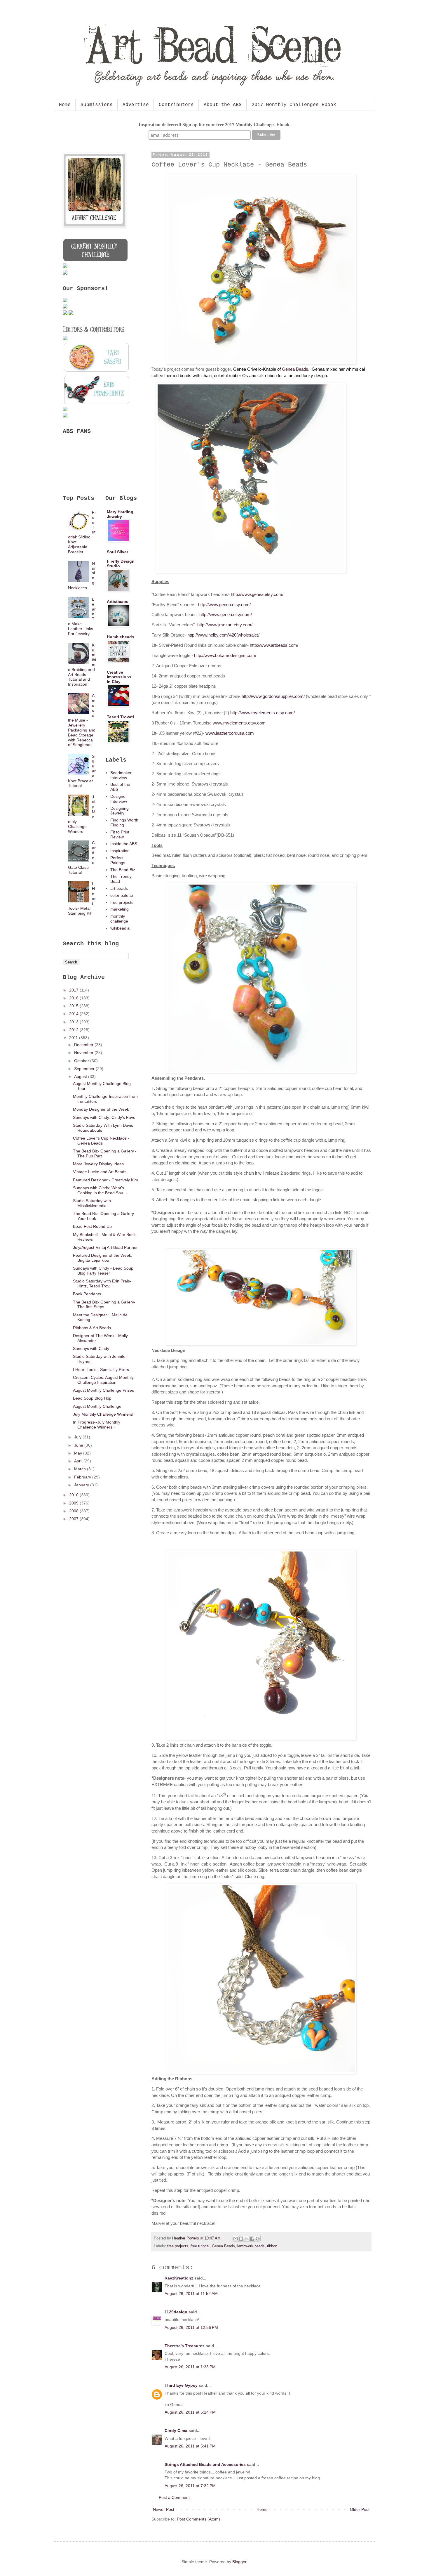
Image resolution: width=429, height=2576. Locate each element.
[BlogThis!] (241, 2239)
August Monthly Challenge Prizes (103, 1390)
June (79, 1445)
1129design (176, 2312)
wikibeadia (120, 928)
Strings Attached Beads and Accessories (205, 2464)
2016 (74, 998)
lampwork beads (251, 2246)
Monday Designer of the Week (101, 1109)
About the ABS (223, 105)
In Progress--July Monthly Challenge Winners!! (97, 1425)
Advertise (136, 105)
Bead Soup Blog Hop (92, 1398)
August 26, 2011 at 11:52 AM (191, 2294)
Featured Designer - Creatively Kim (105, 1180)
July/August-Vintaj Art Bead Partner (105, 1247)
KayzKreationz (179, 2278)
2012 (74, 1030)
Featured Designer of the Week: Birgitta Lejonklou (103, 1258)
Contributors (176, 105)
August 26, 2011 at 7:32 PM (190, 2486)
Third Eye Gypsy (181, 2385)
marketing (120, 909)
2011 (74, 1038)
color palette (122, 895)
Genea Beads (295, 369)
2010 (74, 1495)
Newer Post (164, 2509)
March (81, 1469)
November (84, 1053)
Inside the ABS (124, 844)
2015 (74, 1006)
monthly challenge (119, 919)
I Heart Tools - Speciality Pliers (101, 1370)
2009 (74, 1503)
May (79, 1453)
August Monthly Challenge (97, 1406)
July (78, 1437)
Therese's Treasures (185, 2346)
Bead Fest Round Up (92, 1226)
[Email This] (236, 2239)
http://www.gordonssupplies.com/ (273, 696)
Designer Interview (119, 799)
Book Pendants (87, 1294)
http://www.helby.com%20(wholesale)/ (223, 635)
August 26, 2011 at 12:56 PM (191, 2327)
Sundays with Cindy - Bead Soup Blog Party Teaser (103, 1271)
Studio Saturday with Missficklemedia (92, 1203)
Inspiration (120, 851)
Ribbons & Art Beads (92, 1328)
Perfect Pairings (118, 860)
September (85, 1069)
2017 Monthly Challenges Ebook (294, 105)
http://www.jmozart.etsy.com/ (225, 625)
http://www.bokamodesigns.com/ (225, 655)
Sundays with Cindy (91, 1348)
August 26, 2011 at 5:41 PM (190, 2446)
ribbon (272, 2246)
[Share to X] (247, 2239)
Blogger (239, 2562)
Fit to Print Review (120, 834)
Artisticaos (118, 601)
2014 (74, 1014)
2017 (74, 990)
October (82, 1061)
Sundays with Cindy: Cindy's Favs (104, 1117)
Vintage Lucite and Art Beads (100, 1172)
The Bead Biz (123, 870)
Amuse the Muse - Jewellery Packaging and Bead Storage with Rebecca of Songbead (82, 720)
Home (65, 105)
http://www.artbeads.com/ (274, 645)
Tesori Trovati (120, 717)
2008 (74, 1511)
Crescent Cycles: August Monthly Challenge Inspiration (103, 1380)
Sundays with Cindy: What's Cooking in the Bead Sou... (100, 1190)
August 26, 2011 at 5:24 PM (190, 2412)
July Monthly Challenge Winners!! (104, 1414)
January (82, 1485)
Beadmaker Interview (121, 775)
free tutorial (200, 2246)
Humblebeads (121, 637)
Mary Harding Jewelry (120, 514)
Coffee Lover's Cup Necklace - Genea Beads (101, 1141)
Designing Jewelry (120, 811)
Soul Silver (117, 552)
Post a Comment (174, 2497)
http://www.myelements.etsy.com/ (263, 713)
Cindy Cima (176, 2431)
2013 (74, 1022)
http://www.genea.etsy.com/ (257, 594)
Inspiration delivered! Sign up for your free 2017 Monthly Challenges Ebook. (215, 125)
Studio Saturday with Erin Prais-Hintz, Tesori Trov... (102, 1283)
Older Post (360, 2509)
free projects (178, 2246)
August (81, 1076)
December (84, 1045)
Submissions (97, 105)
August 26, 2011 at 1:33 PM (190, 2367)
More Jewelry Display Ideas (98, 1164)
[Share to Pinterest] (258, 2239)
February (83, 1477)
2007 (74, 1519)
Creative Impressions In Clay (119, 677)
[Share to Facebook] (252, 2239)
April (79, 1461)
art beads (119, 888)
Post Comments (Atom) (198, 2519)
